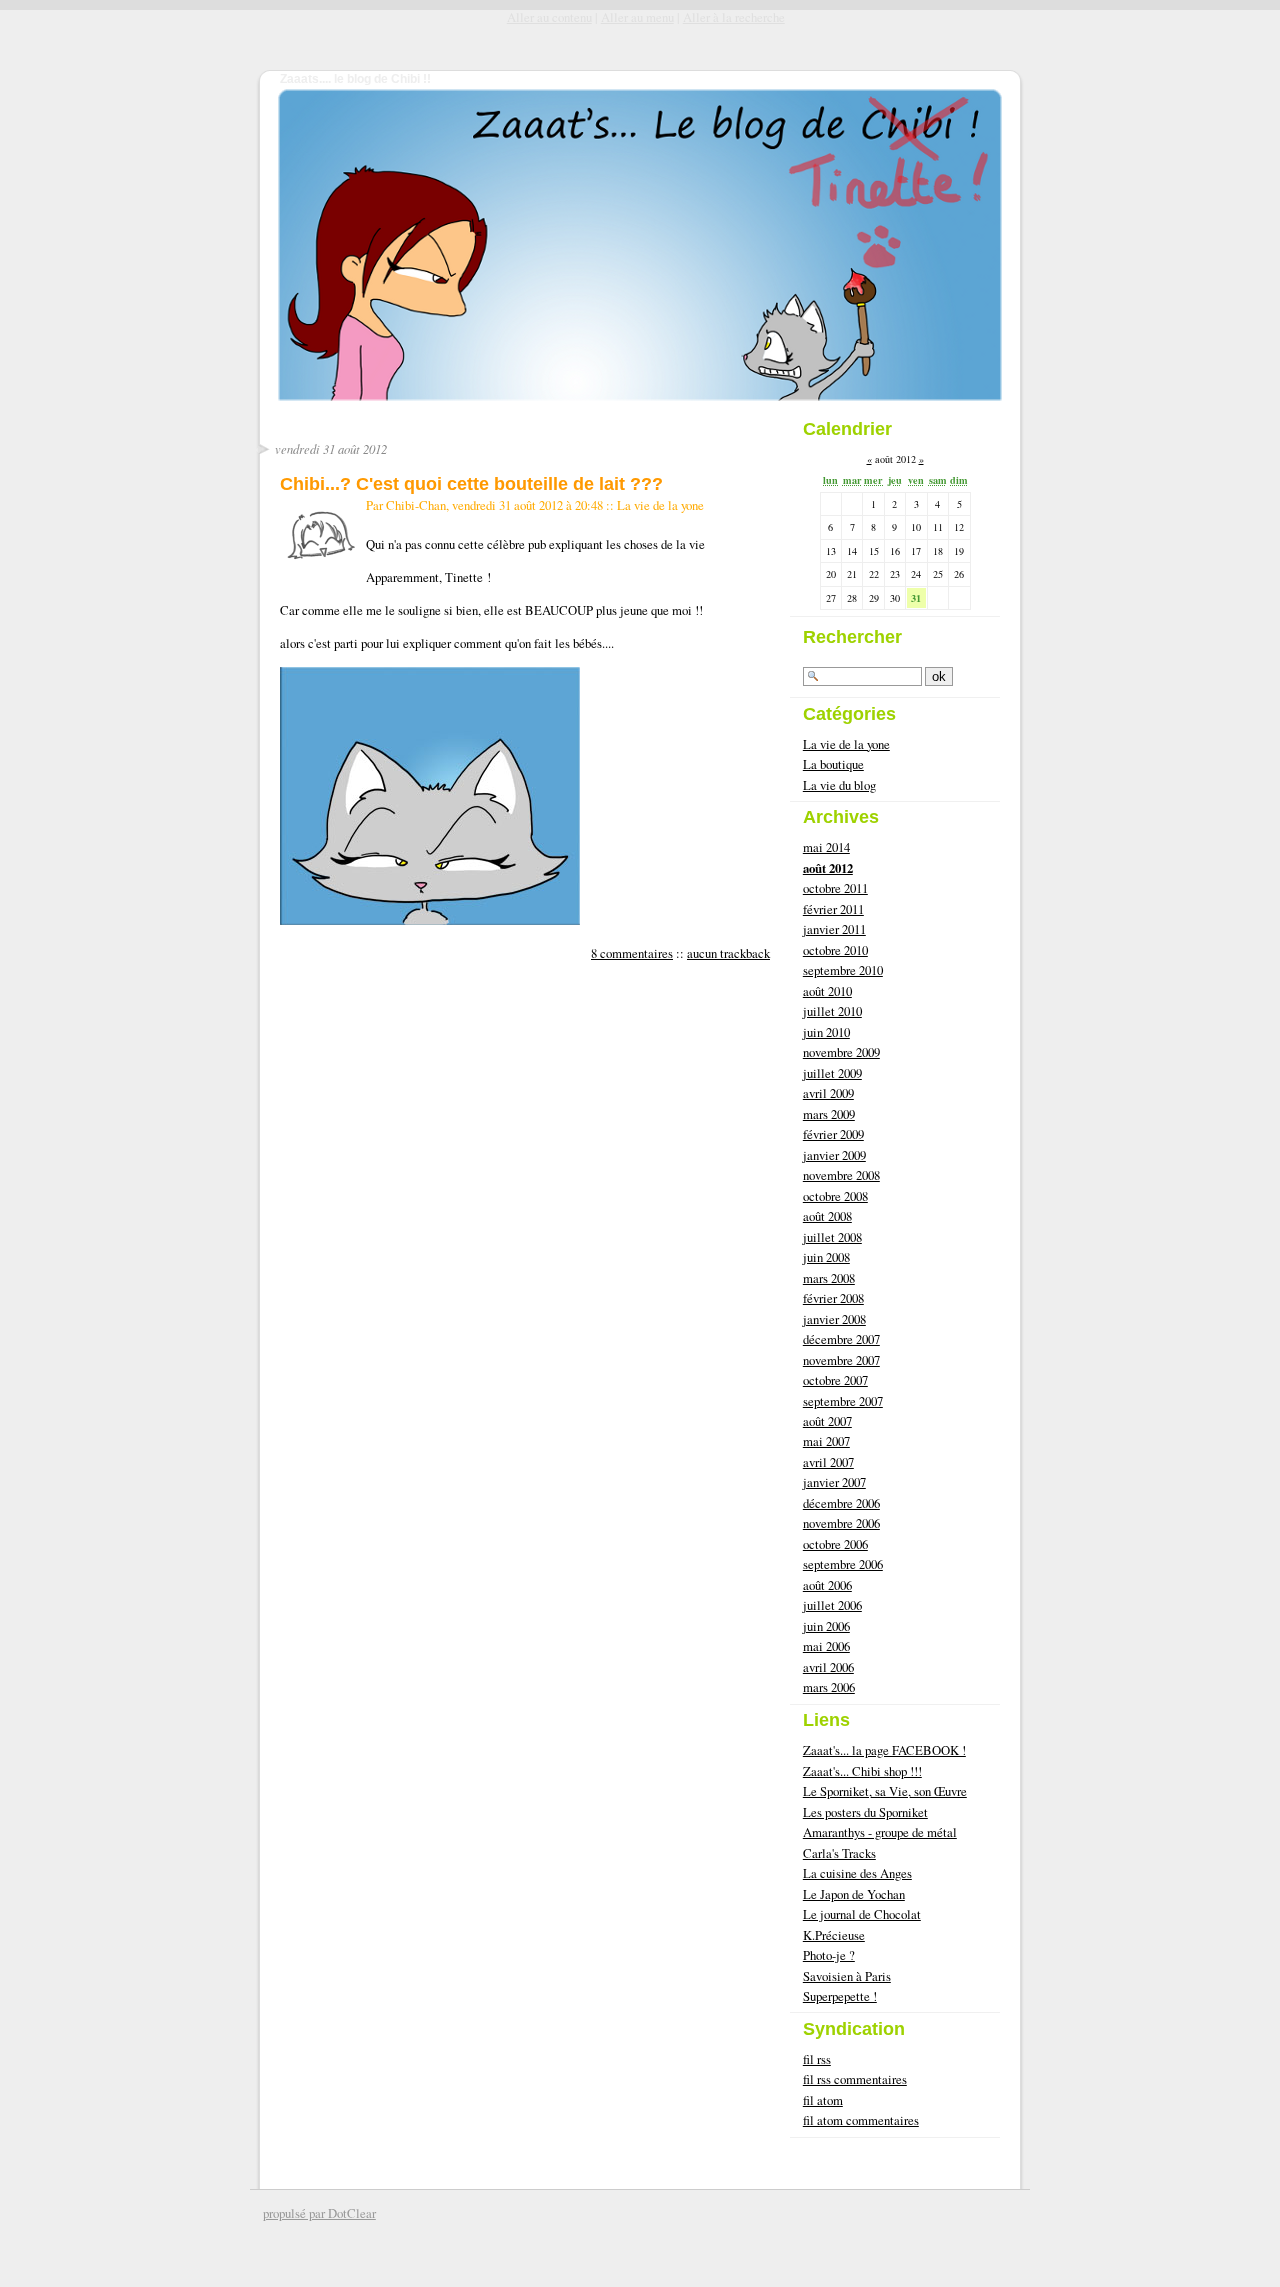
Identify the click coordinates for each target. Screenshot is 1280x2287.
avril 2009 (828, 1093)
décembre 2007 (841, 1339)
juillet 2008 (832, 1237)
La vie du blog (839, 785)
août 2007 (827, 1421)
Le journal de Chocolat (862, 1914)
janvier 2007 (834, 1482)
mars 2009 (829, 1114)
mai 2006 (826, 1646)
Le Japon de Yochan (854, 1894)
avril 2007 (828, 1462)
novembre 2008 (841, 1175)
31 (916, 598)
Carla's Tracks (839, 1853)
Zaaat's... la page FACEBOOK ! (884, 1750)
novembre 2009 (841, 1052)
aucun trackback (728, 953)
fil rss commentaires (855, 2079)
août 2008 (827, 1216)
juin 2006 (826, 1626)
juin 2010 (826, 1032)
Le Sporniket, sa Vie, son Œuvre (885, 1791)
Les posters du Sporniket (865, 1812)
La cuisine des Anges (857, 1873)
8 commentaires (632, 953)
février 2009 (833, 1134)
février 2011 (833, 909)
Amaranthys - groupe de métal (880, 1832)
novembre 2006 (841, 1523)
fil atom (823, 2100)
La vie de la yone (660, 505)
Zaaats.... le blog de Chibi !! (355, 79)
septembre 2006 (843, 1564)
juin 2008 (826, 1257)
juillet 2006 (832, 1605)
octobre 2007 (835, 1380)
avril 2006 (828, 1667)
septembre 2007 (843, 1401)
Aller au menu (637, 17)
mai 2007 (826, 1441)
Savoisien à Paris (847, 1976)
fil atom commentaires (861, 2120)
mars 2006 (829, 1687)
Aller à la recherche (734, 17)
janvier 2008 (834, 1319)
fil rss (817, 2059)
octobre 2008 (835, 1196)
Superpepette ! (840, 1996)
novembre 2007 (841, 1360)
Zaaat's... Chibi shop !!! (862, 1771)
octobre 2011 (835, 888)
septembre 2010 (843, 970)
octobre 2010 (835, 950)
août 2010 (827, 991)
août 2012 (828, 868)
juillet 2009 (832, 1073)
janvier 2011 (834, 929)
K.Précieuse (834, 1935)
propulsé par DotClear (319, 2213)
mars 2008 (829, 1278)
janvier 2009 (834, 1155)
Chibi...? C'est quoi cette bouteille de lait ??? (471, 484)
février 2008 (833, 1298)
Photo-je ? (829, 1955)
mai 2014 (826, 847)
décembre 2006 (841, 1503)
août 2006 (827, 1585)
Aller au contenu (549, 17)
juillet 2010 (832, 1011)
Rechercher (852, 637)
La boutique (833, 764)
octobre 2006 (835, 1544)
